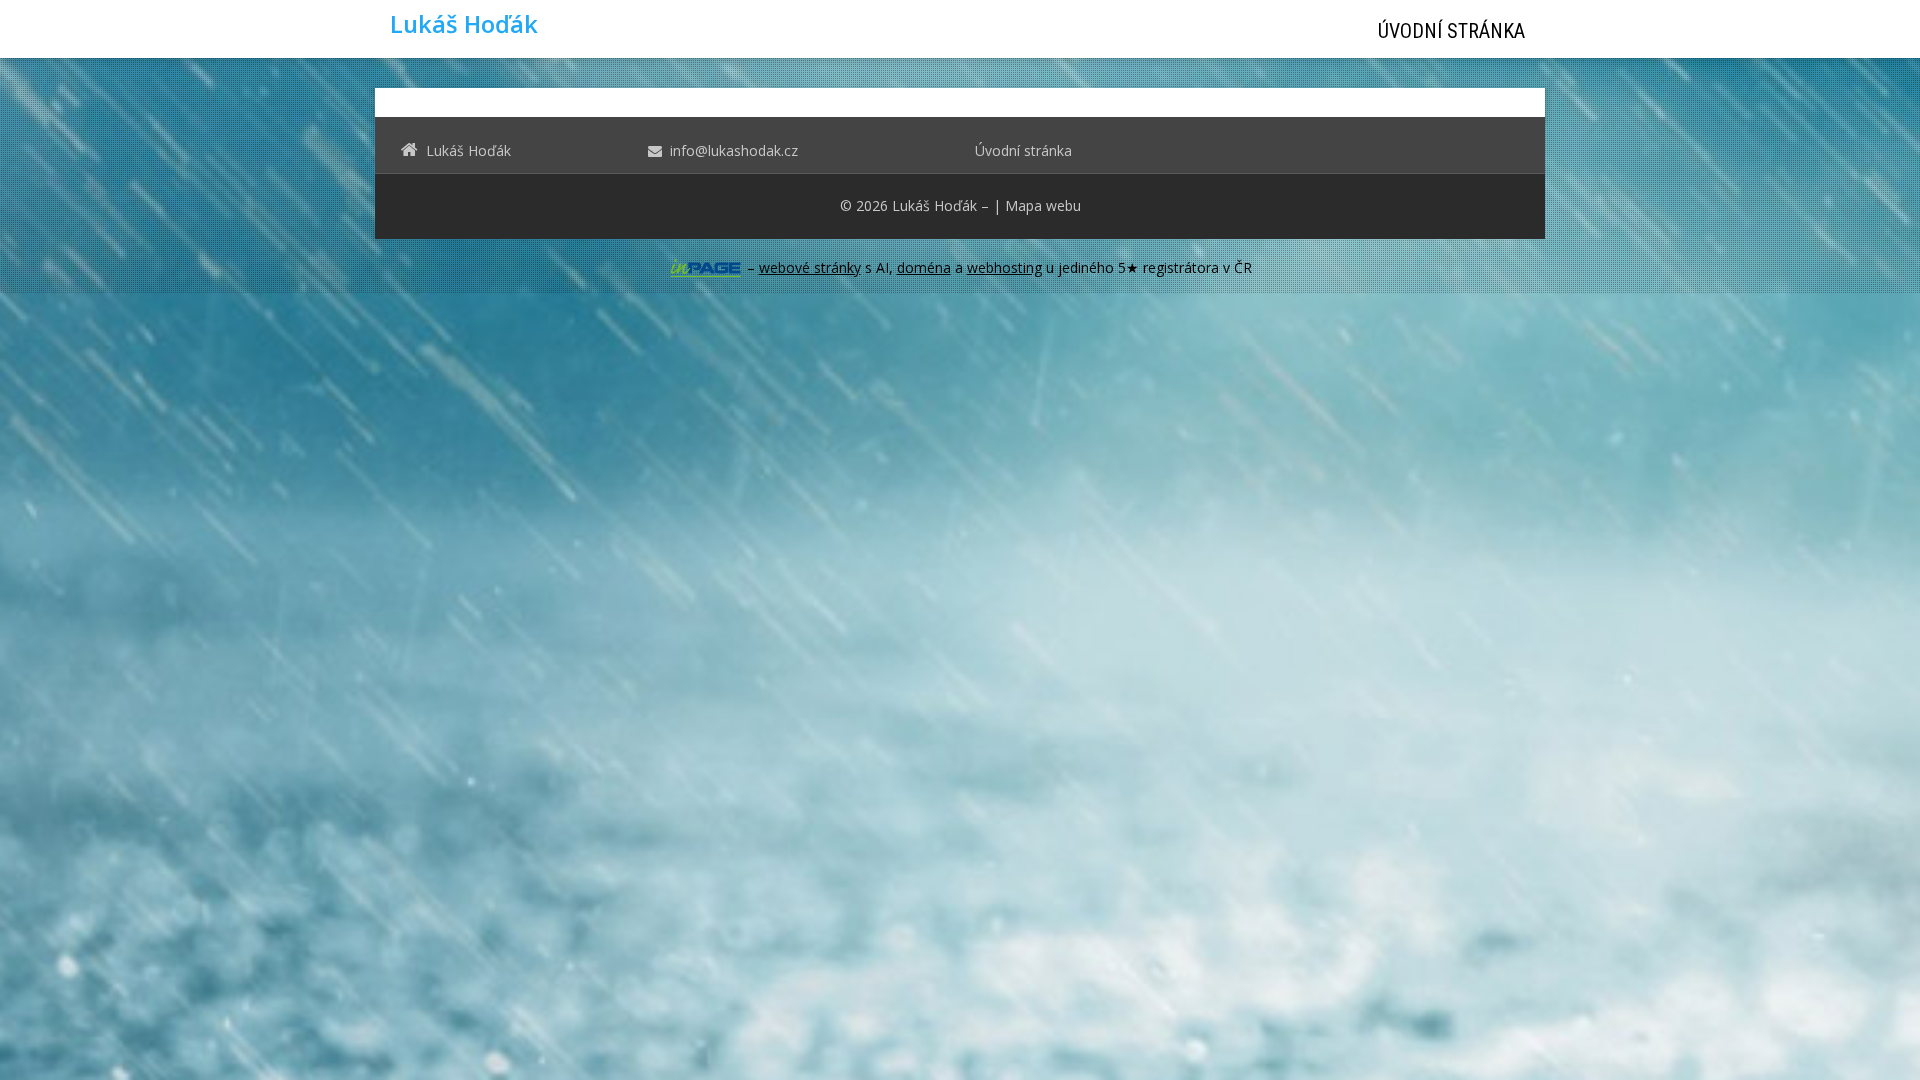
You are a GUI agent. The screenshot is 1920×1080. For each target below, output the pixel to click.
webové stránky (810, 267)
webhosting (1004, 267)
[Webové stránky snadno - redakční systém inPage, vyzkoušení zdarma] (706, 268)
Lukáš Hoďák (934, 205)
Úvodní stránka (1451, 31)
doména (924, 267)
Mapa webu (1043, 205)
